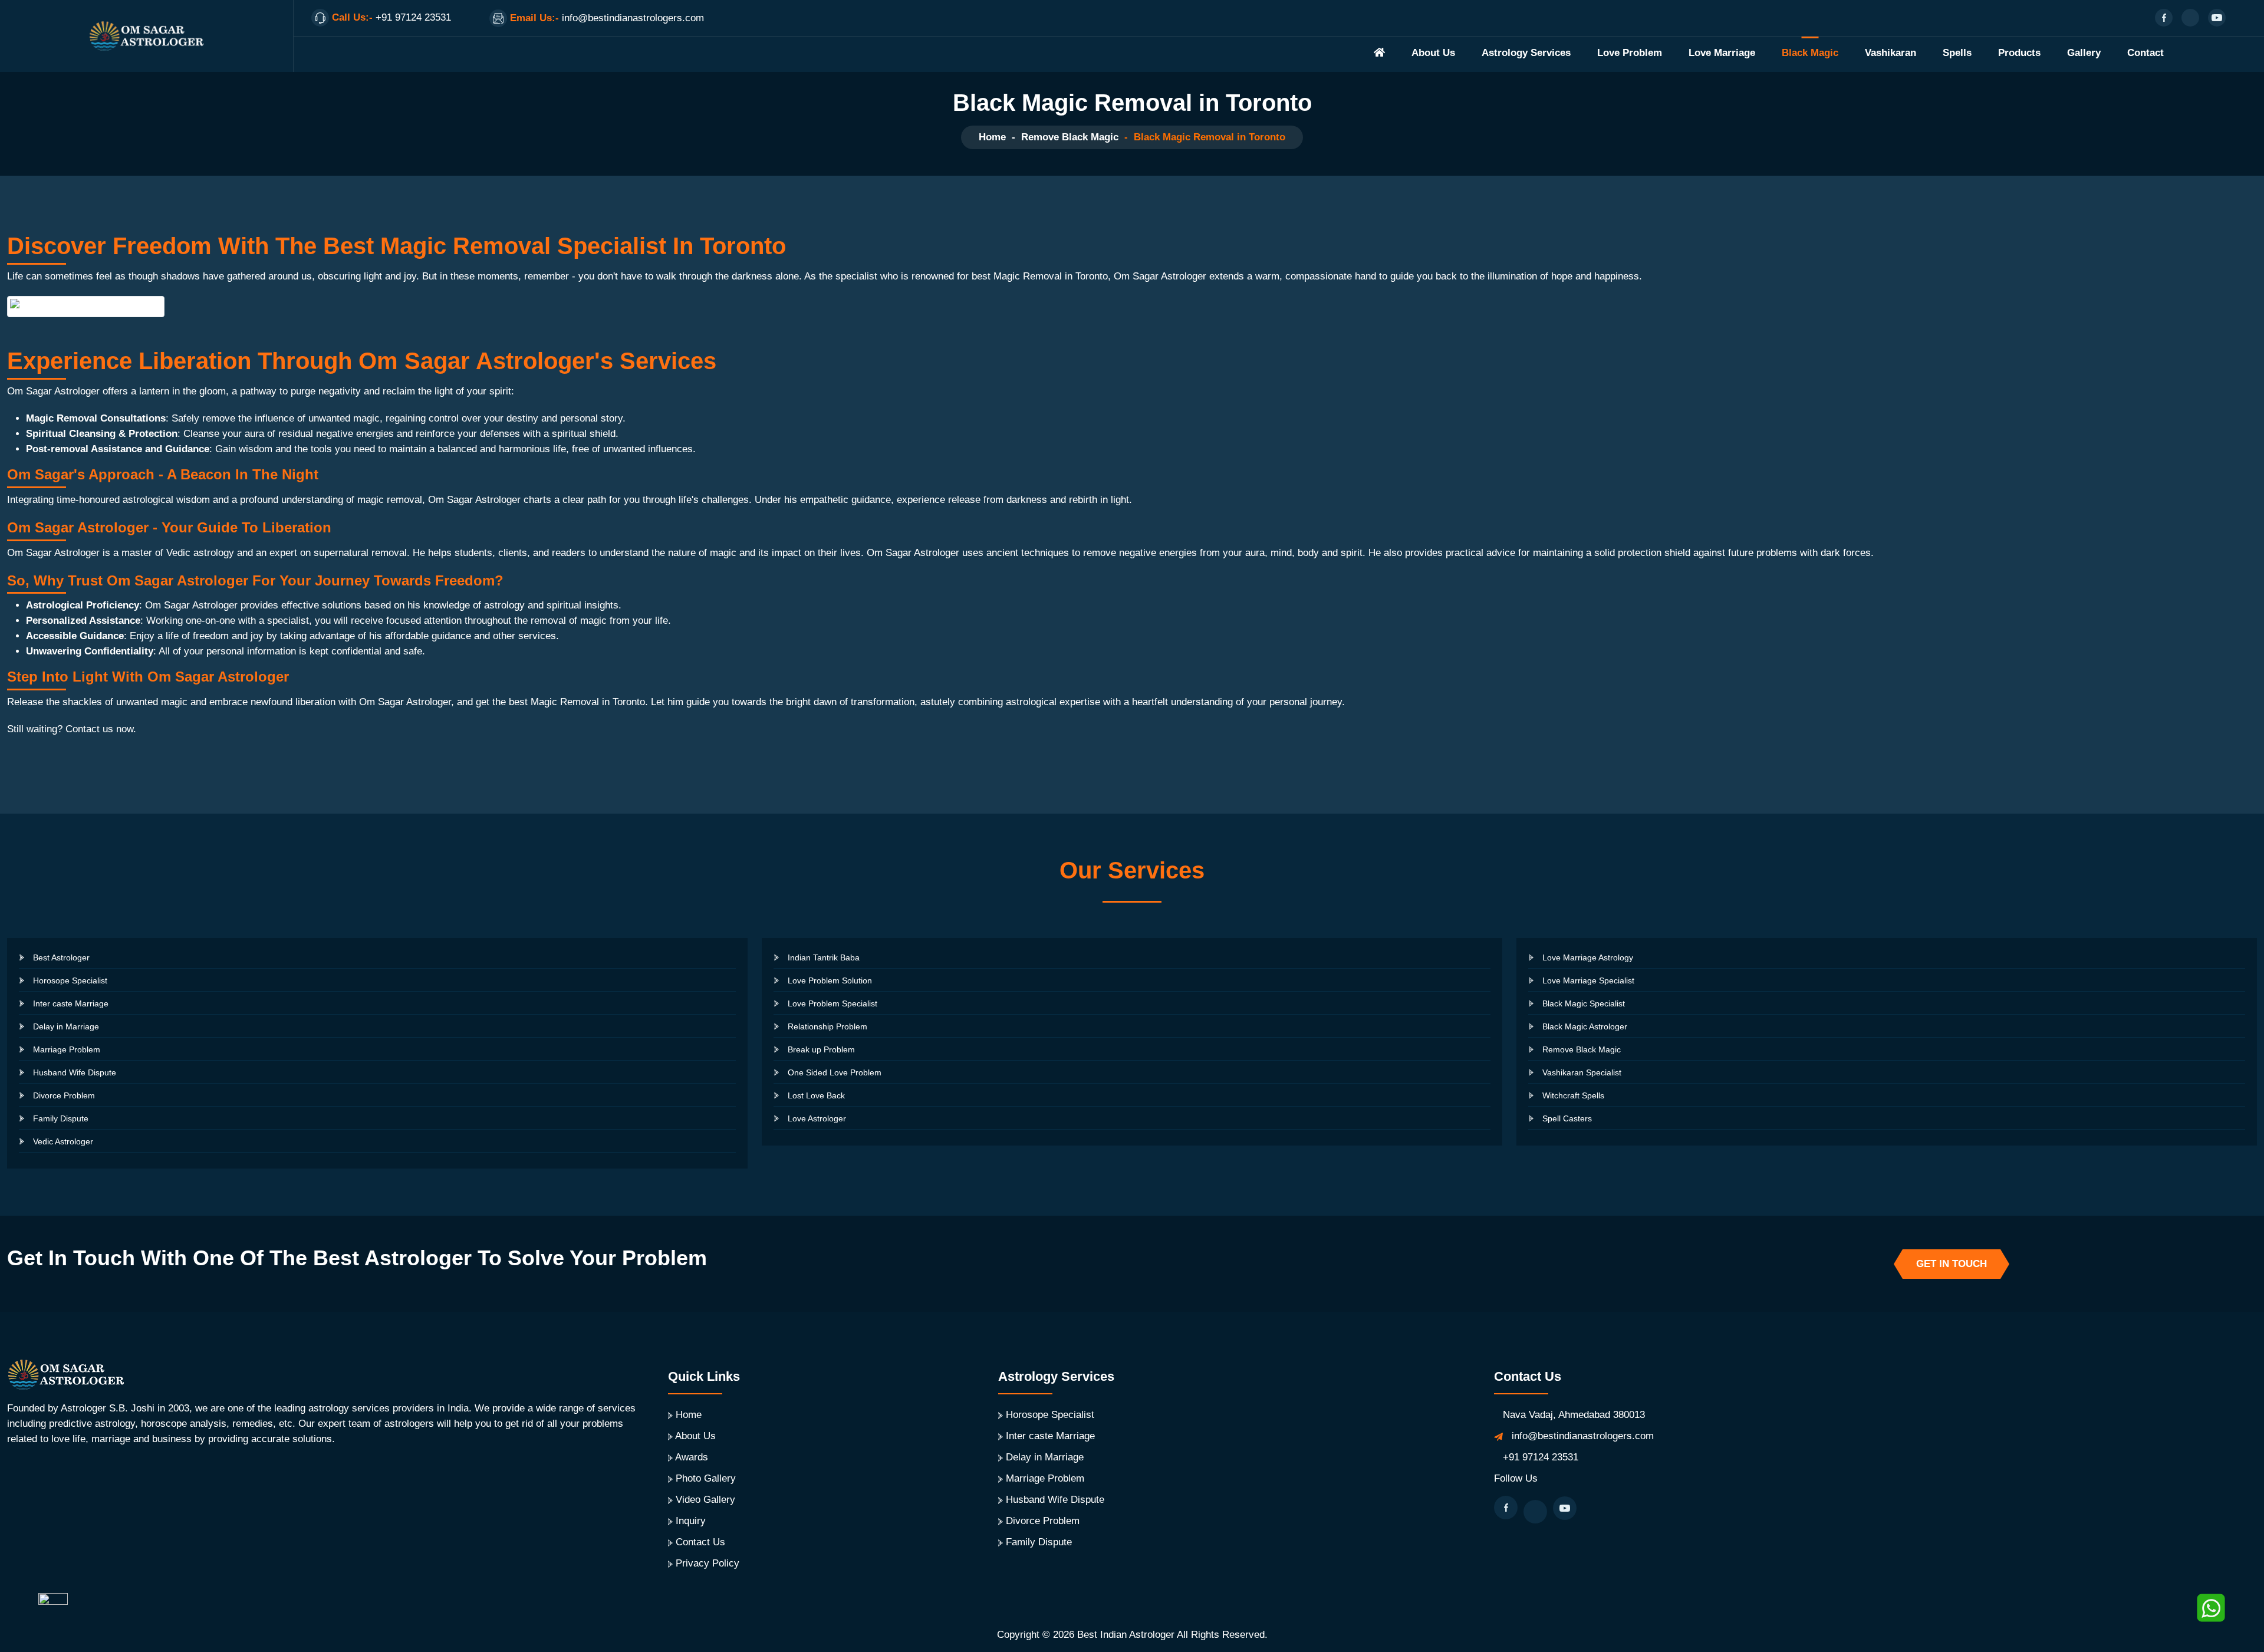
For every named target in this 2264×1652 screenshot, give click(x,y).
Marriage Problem (67, 1049)
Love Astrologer (817, 1118)
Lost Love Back (816, 1095)
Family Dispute (61, 1118)
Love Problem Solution (830, 980)
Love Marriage (1722, 53)
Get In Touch (1952, 1264)
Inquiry (691, 1521)
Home (992, 137)
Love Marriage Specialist (1588, 980)
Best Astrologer (61, 957)
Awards (692, 1457)
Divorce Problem (64, 1095)
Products (2019, 53)
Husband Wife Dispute (75, 1072)
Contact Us (700, 1542)
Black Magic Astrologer (1585, 1026)
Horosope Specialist (70, 980)
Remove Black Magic (1070, 137)
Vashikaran (1890, 53)
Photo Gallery (706, 1478)
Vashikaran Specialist (1582, 1072)
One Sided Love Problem (835, 1072)
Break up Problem (821, 1049)
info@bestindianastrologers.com (1583, 1436)
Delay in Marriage (66, 1026)
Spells (1957, 53)
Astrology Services (1526, 53)
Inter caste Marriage (71, 1003)
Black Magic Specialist (1584, 1003)
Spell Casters (1567, 1118)
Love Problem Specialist (832, 1003)
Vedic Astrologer (63, 1141)
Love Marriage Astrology (1588, 957)
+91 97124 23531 (1541, 1457)
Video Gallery (705, 1500)
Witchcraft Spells (1573, 1095)
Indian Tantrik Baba (824, 957)
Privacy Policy (707, 1563)
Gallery (2084, 53)
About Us (1433, 53)
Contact (2145, 53)
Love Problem (1630, 53)
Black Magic (1810, 53)
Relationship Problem (827, 1026)
